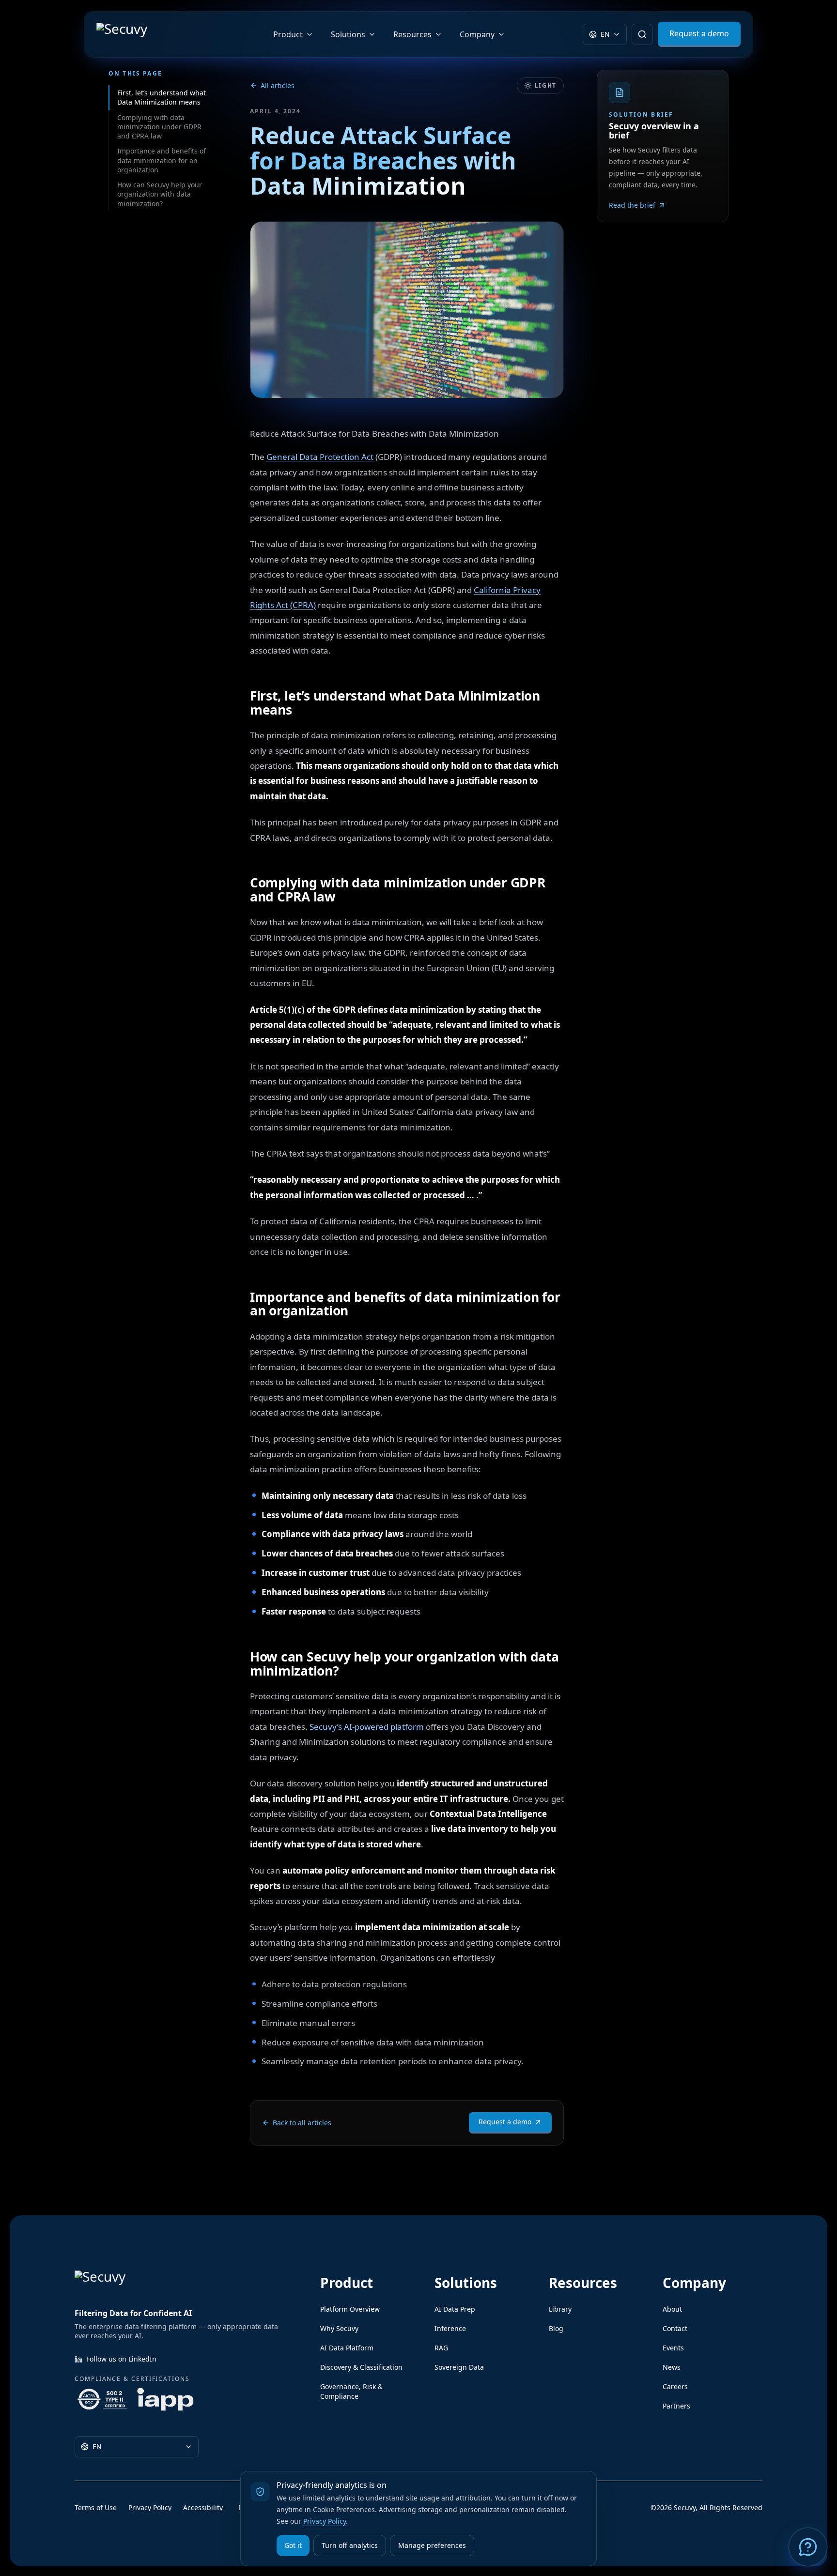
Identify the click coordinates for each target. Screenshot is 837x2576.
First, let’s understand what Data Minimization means (162, 97)
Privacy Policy (325, 2521)
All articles (278, 85)
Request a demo (505, 2122)
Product (288, 34)
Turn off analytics (350, 2545)
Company (477, 34)
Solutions (348, 34)
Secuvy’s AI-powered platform (367, 1727)
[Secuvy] (146, 34)
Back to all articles (302, 2123)
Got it (293, 2545)
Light (546, 85)
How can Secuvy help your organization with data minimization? (160, 194)
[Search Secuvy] (642, 34)
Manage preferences (432, 2545)
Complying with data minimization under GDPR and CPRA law (159, 127)
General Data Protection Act (320, 457)
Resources (412, 34)
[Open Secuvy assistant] (808, 2547)
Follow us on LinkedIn (121, 2359)
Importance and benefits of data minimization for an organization (162, 160)
